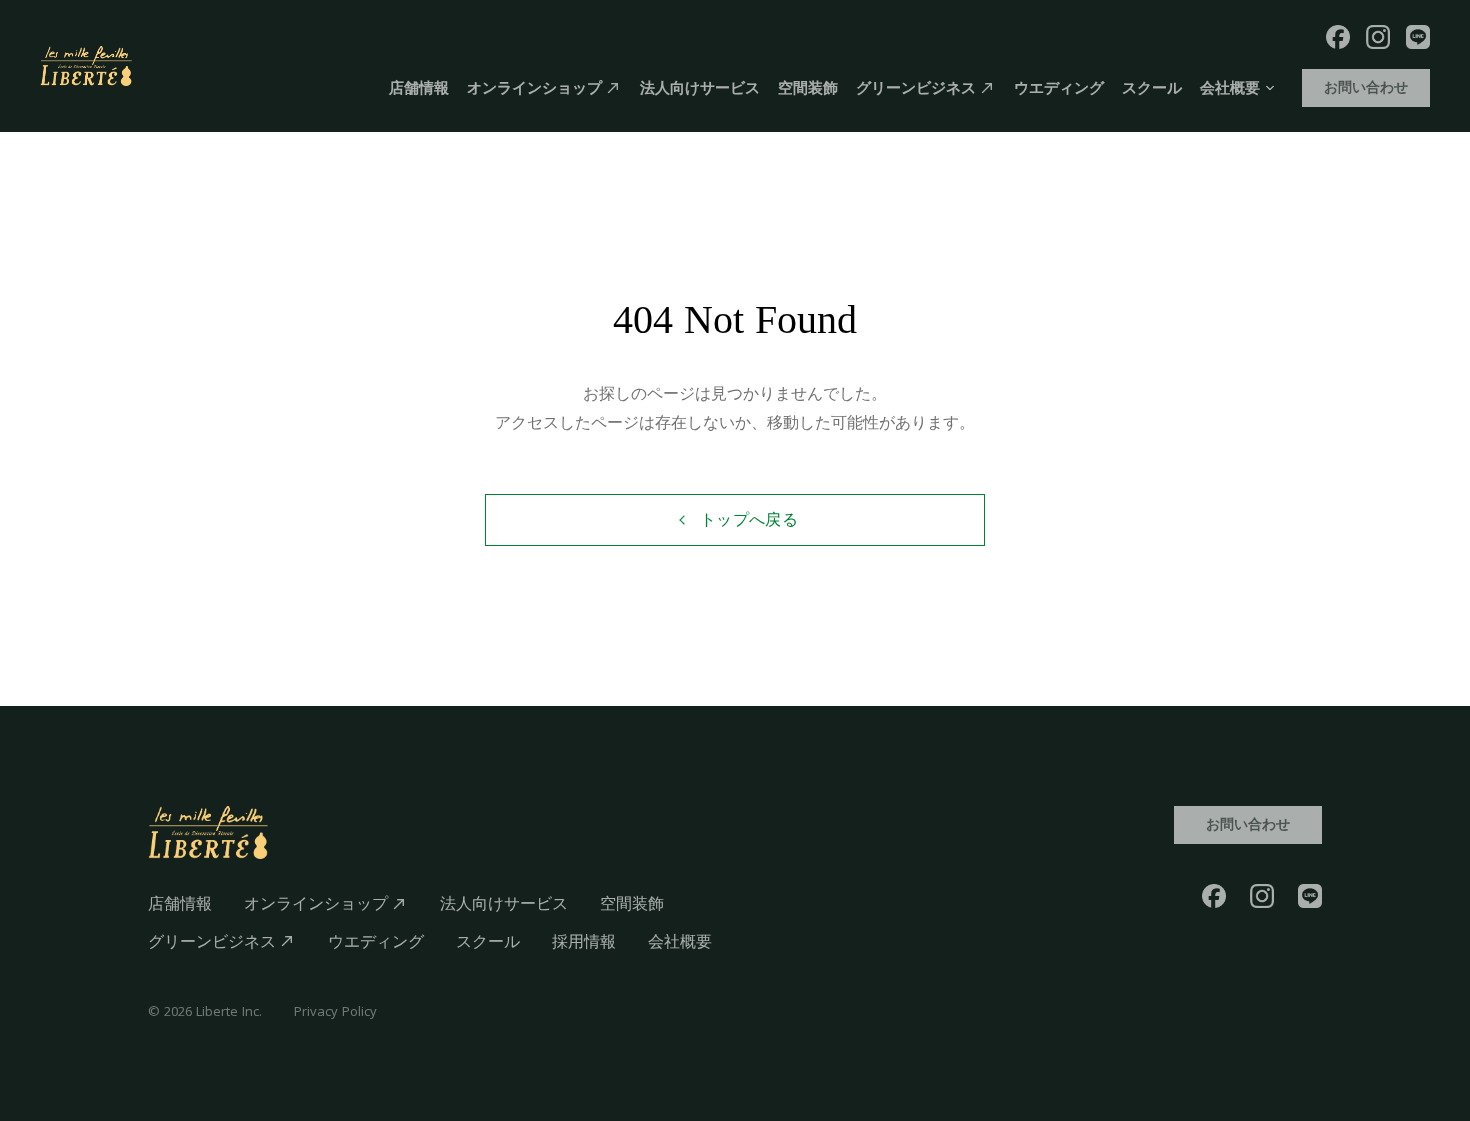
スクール (1152, 88)
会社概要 (680, 941)
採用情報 (584, 941)
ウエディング (1059, 88)
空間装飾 (808, 88)
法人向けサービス (700, 88)
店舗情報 (419, 88)
